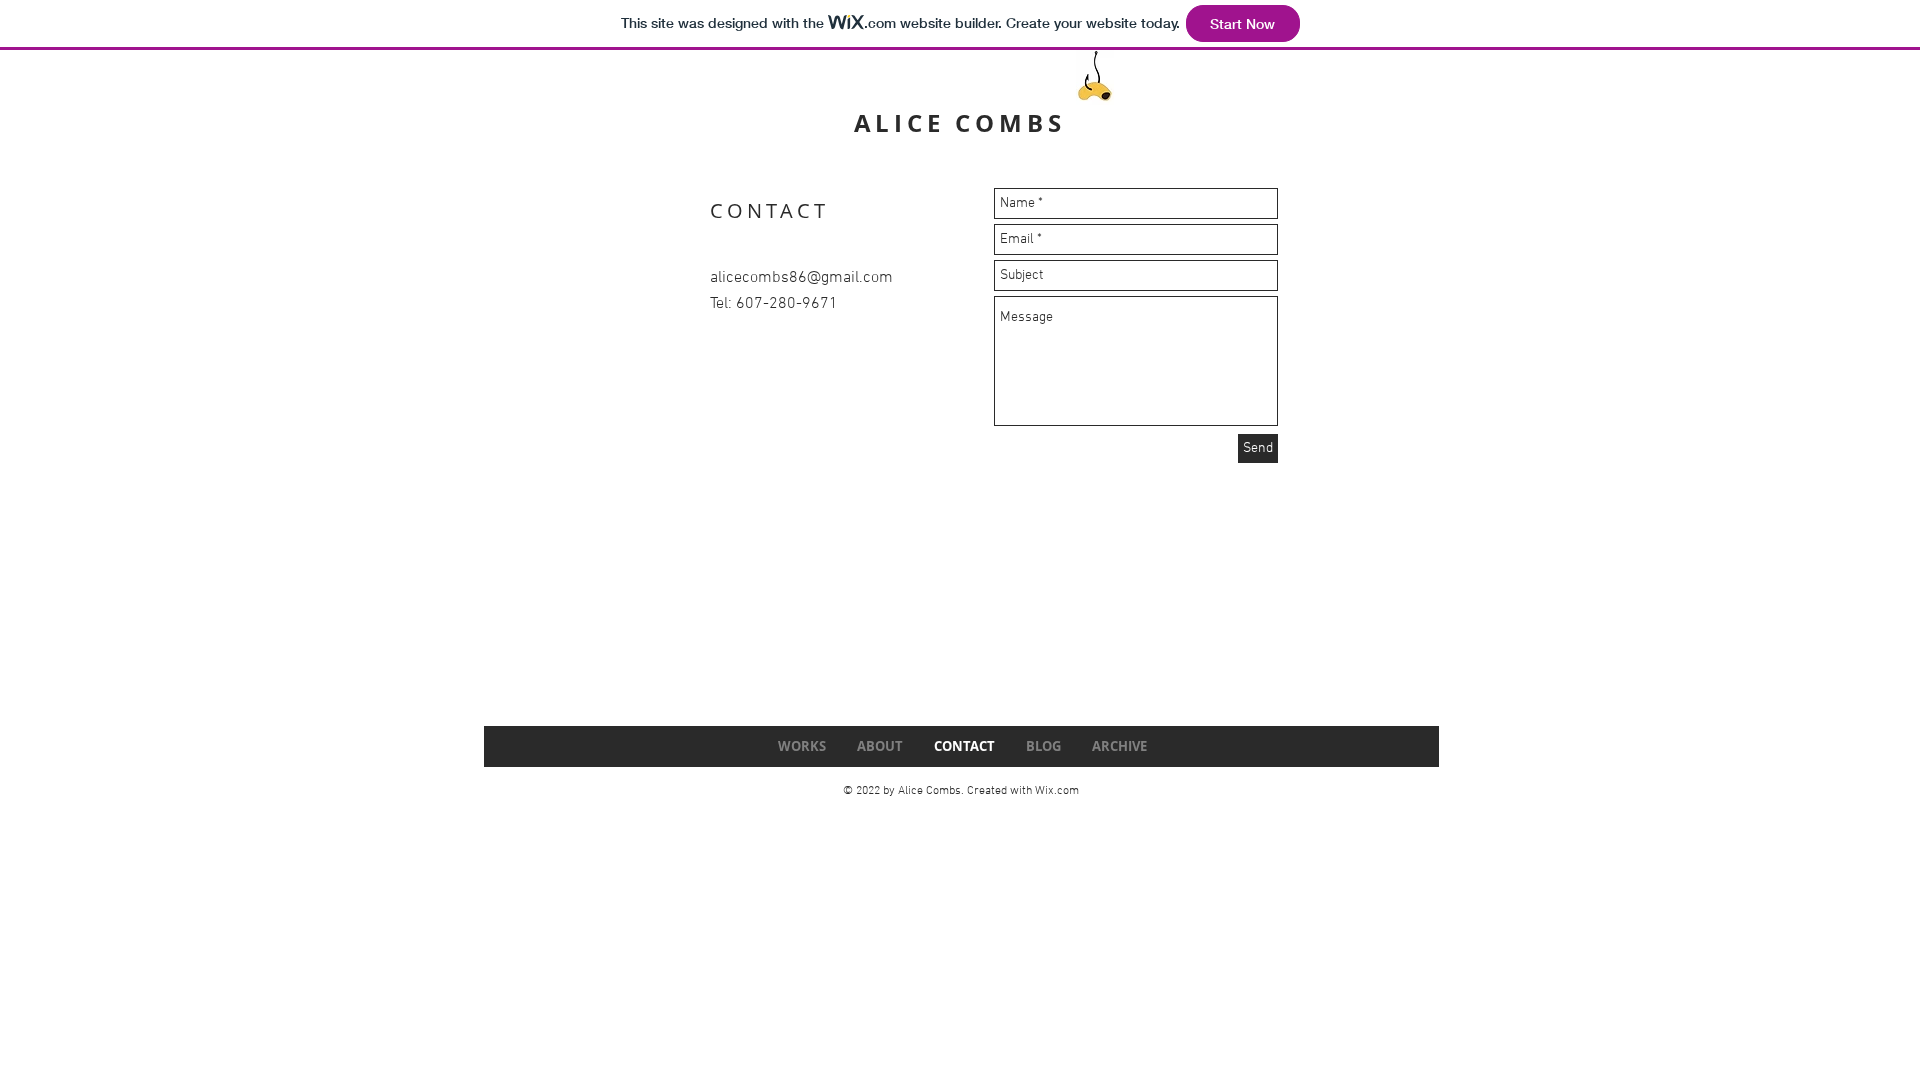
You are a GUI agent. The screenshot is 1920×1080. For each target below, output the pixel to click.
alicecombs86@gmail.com (801, 278)
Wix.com (1057, 791)
